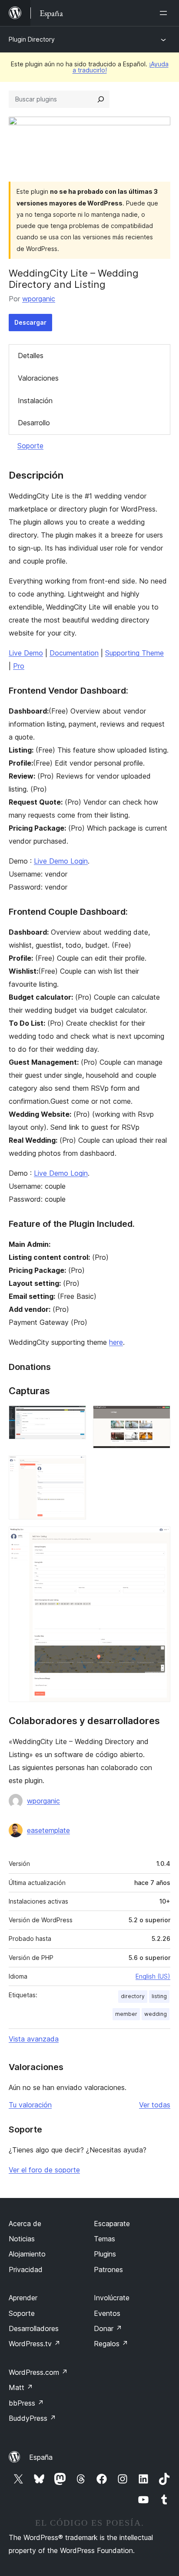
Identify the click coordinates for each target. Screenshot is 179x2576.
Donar (108, 2328)
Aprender (23, 2298)
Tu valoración (30, 2105)
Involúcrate (112, 2298)
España (41, 2457)
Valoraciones (38, 378)
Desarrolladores (34, 2328)
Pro (19, 666)
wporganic (39, 299)
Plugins (105, 2254)
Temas (104, 2239)
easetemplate (48, 1830)
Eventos (107, 2313)
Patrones (108, 2269)
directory (133, 1996)
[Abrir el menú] (165, 13)
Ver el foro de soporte (44, 2170)
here (116, 1342)
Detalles (31, 355)
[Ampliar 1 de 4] (74, 1417)
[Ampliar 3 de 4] (74, 1467)
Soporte (30, 446)
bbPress (26, 2403)
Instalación (35, 401)
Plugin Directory (32, 39)
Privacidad (26, 2269)
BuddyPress (32, 2418)
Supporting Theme (134, 653)
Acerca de (25, 2224)
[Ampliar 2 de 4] (159, 1417)
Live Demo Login (61, 861)
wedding (156, 2014)
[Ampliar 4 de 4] (159, 1538)
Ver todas (155, 2105)
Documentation (74, 653)
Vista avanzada (34, 2039)
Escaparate (112, 2224)
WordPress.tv (35, 2344)
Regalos (111, 2344)
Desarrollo (34, 423)
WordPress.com (38, 2372)
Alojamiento (27, 2254)
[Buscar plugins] (101, 99)
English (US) (153, 1976)
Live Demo (26, 653)
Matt (21, 2387)
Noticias (22, 2239)
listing (159, 1996)
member (126, 2014)
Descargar (30, 322)
